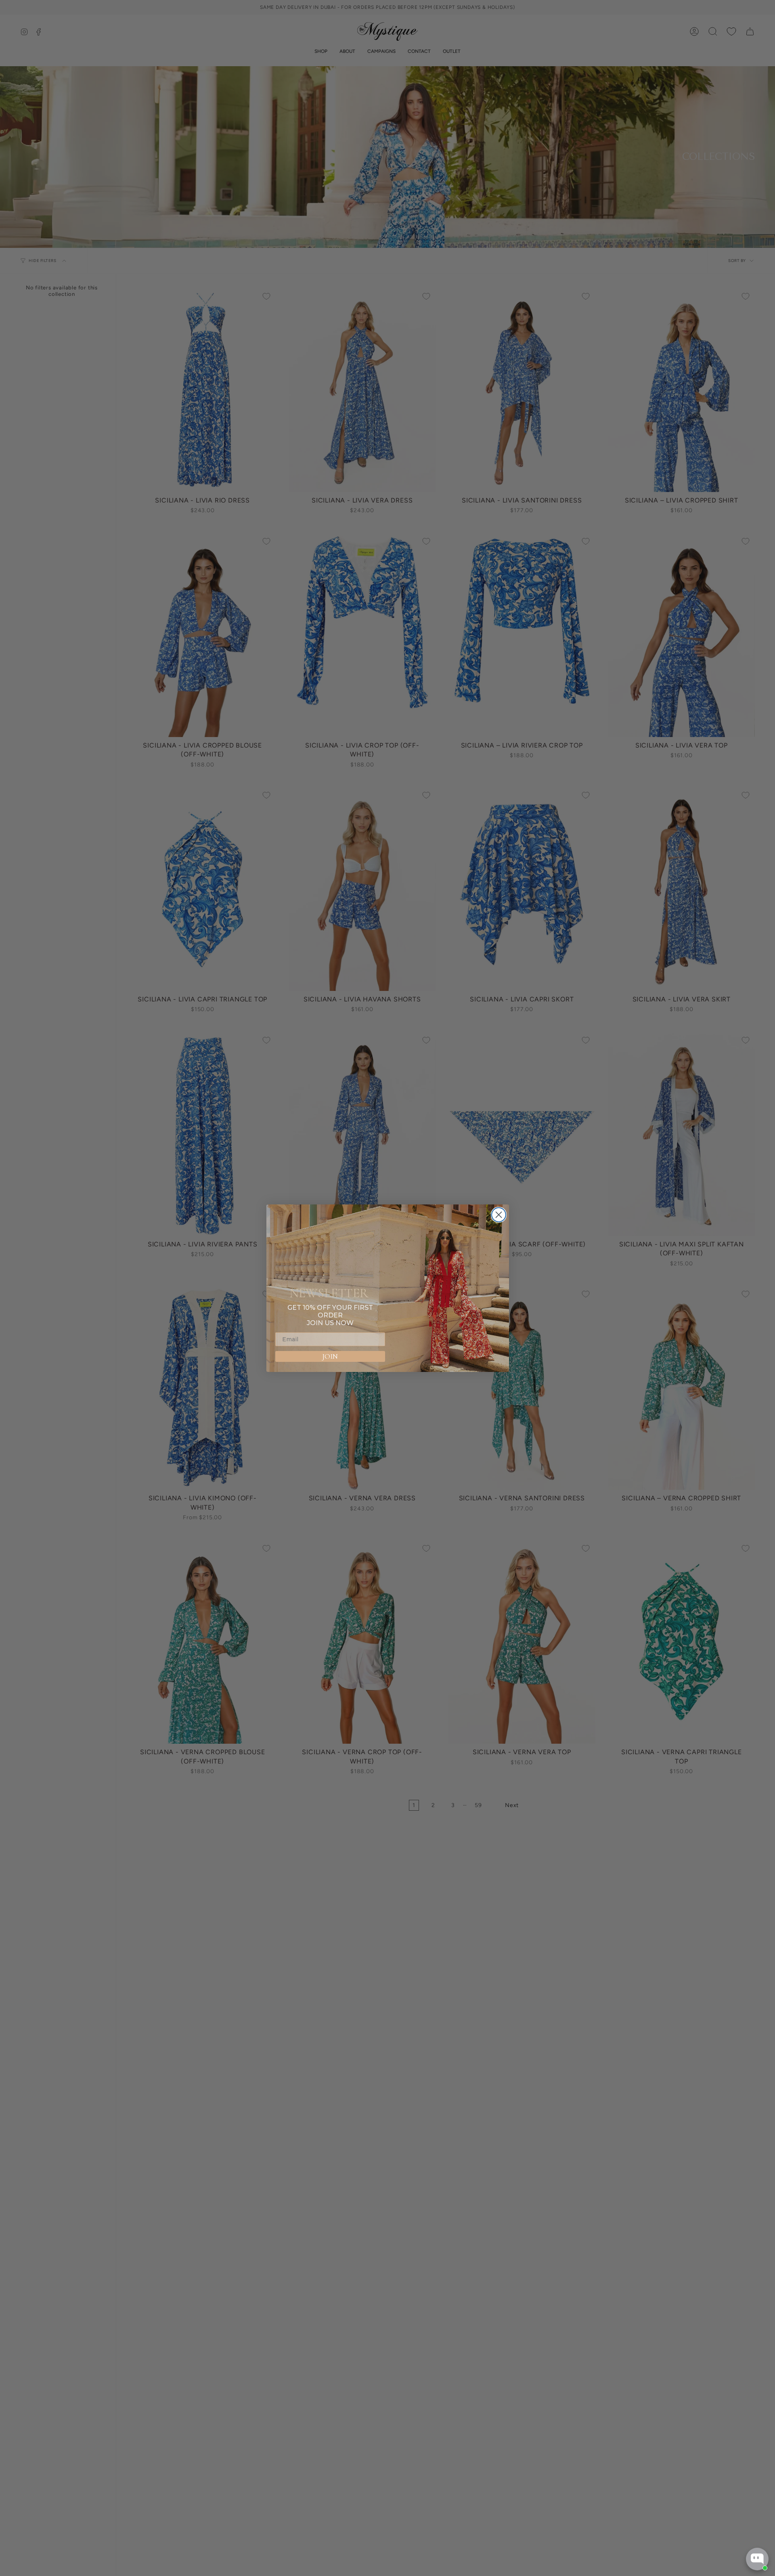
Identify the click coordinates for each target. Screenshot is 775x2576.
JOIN (330, 1356)
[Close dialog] (499, 1215)
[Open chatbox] (757, 2559)
